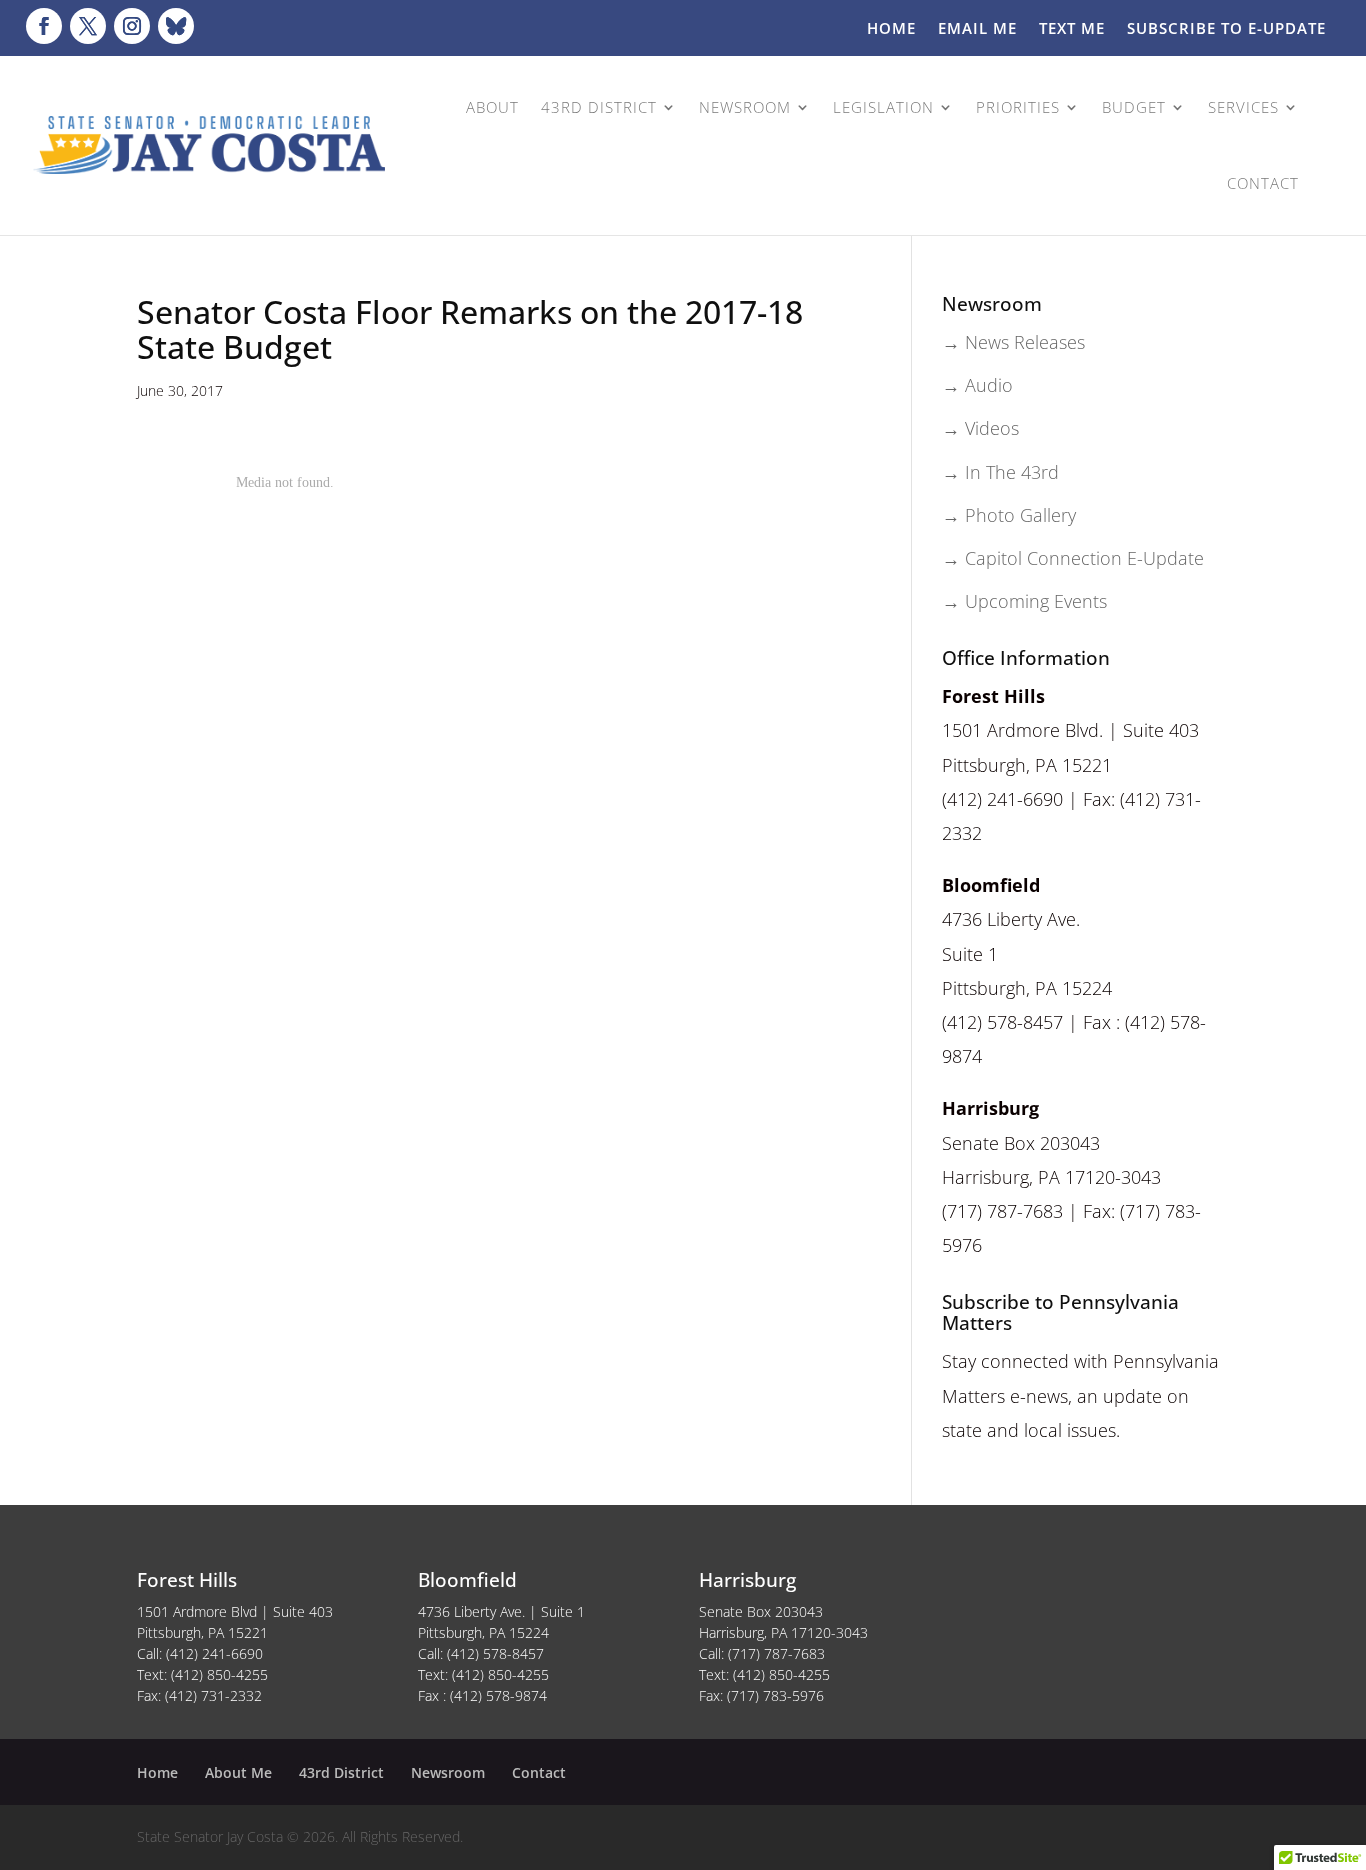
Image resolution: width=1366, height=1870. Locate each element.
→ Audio (977, 385)
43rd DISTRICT (599, 107)
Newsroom (448, 1772)
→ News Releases (1013, 342)
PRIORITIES (1018, 107)
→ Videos (980, 428)
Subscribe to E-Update (1226, 29)
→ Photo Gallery (1009, 515)
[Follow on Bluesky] (176, 26)
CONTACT (1263, 183)
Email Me (977, 29)
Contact (539, 1772)
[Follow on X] (88, 26)
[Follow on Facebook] (44, 26)
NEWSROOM (745, 107)
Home (891, 29)
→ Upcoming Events (1024, 601)
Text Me (1072, 29)
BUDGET (1134, 107)
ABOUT (492, 107)
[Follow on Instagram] (132, 26)
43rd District (341, 1772)
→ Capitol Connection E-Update (1073, 558)
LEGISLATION (883, 107)
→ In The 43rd (1000, 472)
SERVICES (1243, 107)
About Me (238, 1772)
